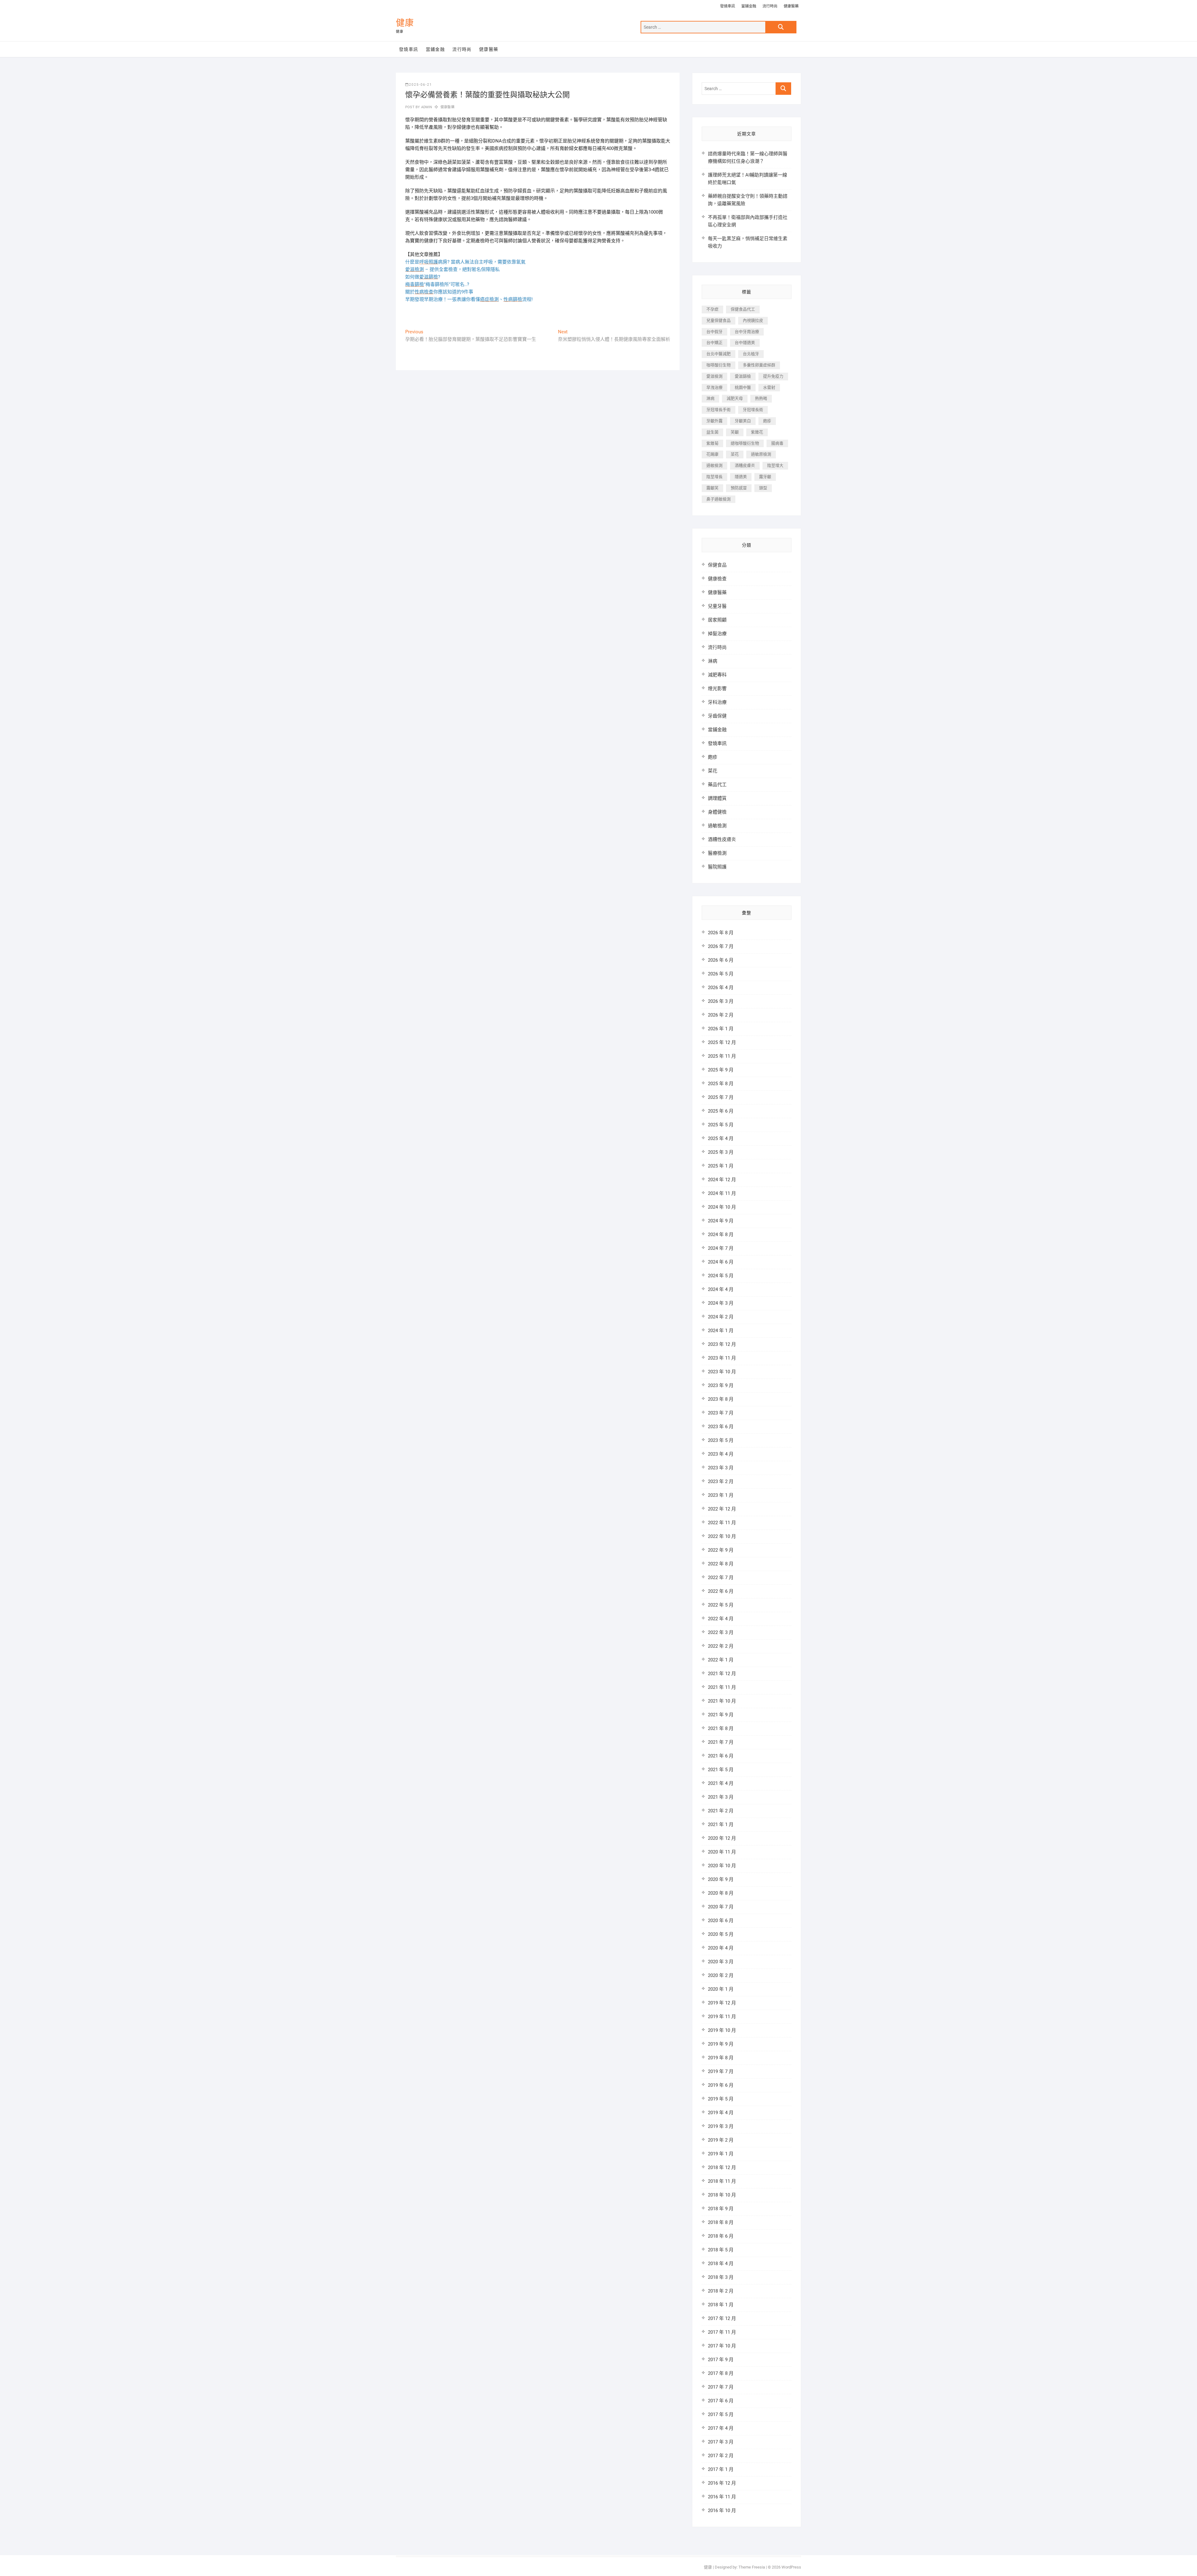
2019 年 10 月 (722, 2030)
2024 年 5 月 (721, 1276)
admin (426, 107)
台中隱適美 (745, 343)
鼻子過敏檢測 (719, 499)
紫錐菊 (712, 443)
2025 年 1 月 (721, 1166)
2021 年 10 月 (722, 1701)
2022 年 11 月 (722, 1523)
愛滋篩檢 (743, 376)
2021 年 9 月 (721, 1715)
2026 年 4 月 (721, 988)
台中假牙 (714, 332)
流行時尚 (770, 6)
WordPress (791, 2567)
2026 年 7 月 (721, 946)
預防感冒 (739, 488)
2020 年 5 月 (721, 1934)
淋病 (710, 398)
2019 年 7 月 (721, 2071)
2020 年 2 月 (721, 1975)
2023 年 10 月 (722, 1372)
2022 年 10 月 (722, 1536)
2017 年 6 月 (721, 2401)
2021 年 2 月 (721, 1811)
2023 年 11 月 (722, 1358)
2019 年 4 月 (721, 2113)
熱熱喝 (761, 398)
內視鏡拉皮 (753, 320)
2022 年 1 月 (721, 1660)
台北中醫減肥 (719, 354)
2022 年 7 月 (721, 1578)
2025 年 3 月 (721, 1152)
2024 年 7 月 (721, 1248)
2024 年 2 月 (721, 1317)
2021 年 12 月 (722, 1674)
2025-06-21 (421, 85)
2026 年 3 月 (721, 1001)
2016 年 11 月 (722, 2497)
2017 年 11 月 (722, 2332)
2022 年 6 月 (721, 1591)
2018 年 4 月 (721, 2264)
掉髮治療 (717, 634)
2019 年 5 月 (721, 2099)
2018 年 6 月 (721, 2236)
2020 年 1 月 (721, 1989)
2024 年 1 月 (721, 1331)
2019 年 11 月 (722, 2017)
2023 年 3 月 (721, 1468)
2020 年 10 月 (722, 1866)
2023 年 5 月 (721, 1440)
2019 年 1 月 (721, 2154)
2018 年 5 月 (721, 2250)
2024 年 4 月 (721, 1289)
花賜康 (712, 454)
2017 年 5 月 (721, 2414)
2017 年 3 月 (721, 2442)
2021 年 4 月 (721, 1783)
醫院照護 (717, 867)
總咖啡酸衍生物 (745, 443)
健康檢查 (717, 579)
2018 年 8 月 (721, 2222)
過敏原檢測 (761, 454)
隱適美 (741, 477)
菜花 (735, 454)
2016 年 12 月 (722, 2483)
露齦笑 (712, 488)
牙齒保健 (717, 716)
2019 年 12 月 (722, 2003)
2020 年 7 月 (721, 1907)
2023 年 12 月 (722, 1344)
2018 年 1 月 (721, 2305)
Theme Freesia (752, 2567)
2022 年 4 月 (721, 1619)
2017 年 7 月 (721, 2387)
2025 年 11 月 (722, 1056)
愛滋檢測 (714, 376)
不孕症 (712, 309)
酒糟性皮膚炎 (722, 839)
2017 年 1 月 (721, 2469)
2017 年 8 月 (721, 2373)
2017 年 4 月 (721, 2428)
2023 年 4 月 (721, 1454)
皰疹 (767, 421)
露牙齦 (765, 477)
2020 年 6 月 (721, 1921)
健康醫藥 (791, 6)
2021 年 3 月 (721, 1797)
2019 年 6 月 (721, 2085)
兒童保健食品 (719, 320)
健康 (405, 23)
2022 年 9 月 (721, 1550)
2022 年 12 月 (722, 1509)
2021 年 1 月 (721, 1824)
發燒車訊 (728, 6)
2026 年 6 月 (721, 960)
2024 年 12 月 (722, 1180)
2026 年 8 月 (721, 933)
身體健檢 (717, 812)
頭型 (763, 488)
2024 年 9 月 (721, 1221)
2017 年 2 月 (721, 2456)
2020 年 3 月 (721, 1962)
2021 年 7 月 (721, 1742)
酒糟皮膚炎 (745, 465)
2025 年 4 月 (721, 1138)
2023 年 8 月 (721, 1399)
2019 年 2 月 (721, 2140)
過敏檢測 (714, 465)
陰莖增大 (775, 465)
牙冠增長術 (753, 410)
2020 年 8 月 (721, 1893)
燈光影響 (717, 689)
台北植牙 (751, 354)
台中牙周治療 (747, 332)
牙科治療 (717, 702)
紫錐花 (757, 432)
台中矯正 (714, 343)
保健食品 (717, 565)
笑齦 (735, 432)
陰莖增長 (714, 477)
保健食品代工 (743, 309)
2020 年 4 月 (721, 1948)
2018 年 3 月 (721, 2277)
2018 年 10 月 (722, 2195)
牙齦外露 (714, 421)
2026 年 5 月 (721, 974)
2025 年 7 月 (721, 1097)
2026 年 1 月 (721, 1029)
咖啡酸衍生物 (719, 365)
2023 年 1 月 (721, 1495)
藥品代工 (717, 785)
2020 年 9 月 (721, 1879)
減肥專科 (717, 675)
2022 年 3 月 (721, 1632)
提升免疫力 (773, 376)
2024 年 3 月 (721, 1303)
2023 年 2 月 (721, 1481)
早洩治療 (714, 387)
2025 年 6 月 (721, 1111)
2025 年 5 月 (721, 1125)
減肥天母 (735, 398)
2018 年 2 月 (721, 2291)
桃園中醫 (743, 387)
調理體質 (717, 798)
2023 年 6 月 (721, 1427)
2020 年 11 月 (722, 1852)
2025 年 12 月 (722, 1042)
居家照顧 (717, 620)
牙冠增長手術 (719, 410)
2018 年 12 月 (722, 2168)
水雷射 (769, 387)
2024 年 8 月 (721, 1235)
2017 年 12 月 (722, 2318)
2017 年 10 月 (722, 2346)
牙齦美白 (743, 421)
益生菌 (712, 432)
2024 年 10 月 (722, 1207)
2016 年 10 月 (722, 2511)
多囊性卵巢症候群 (759, 365)
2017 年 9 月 (721, 2360)
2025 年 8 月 (721, 1084)
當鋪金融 (749, 6)
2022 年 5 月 (721, 1605)
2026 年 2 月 (721, 1015)
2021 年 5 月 (721, 1770)
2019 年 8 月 (721, 2058)
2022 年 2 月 (721, 1646)
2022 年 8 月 (721, 1564)
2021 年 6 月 (721, 1756)
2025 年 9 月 (721, 1070)
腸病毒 (777, 443)
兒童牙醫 (717, 606)
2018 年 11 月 (722, 2181)
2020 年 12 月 (722, 1838)
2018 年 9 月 (721, 2209)
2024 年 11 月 (722, 1193)
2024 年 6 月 (721, 1262)
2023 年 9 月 (721, 1385)
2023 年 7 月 (721, 1413)
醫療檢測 (717, 853)
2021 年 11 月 (722, 1687)
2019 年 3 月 (721, 2126)
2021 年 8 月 (721, 1728)
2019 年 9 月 (721, 2044)
